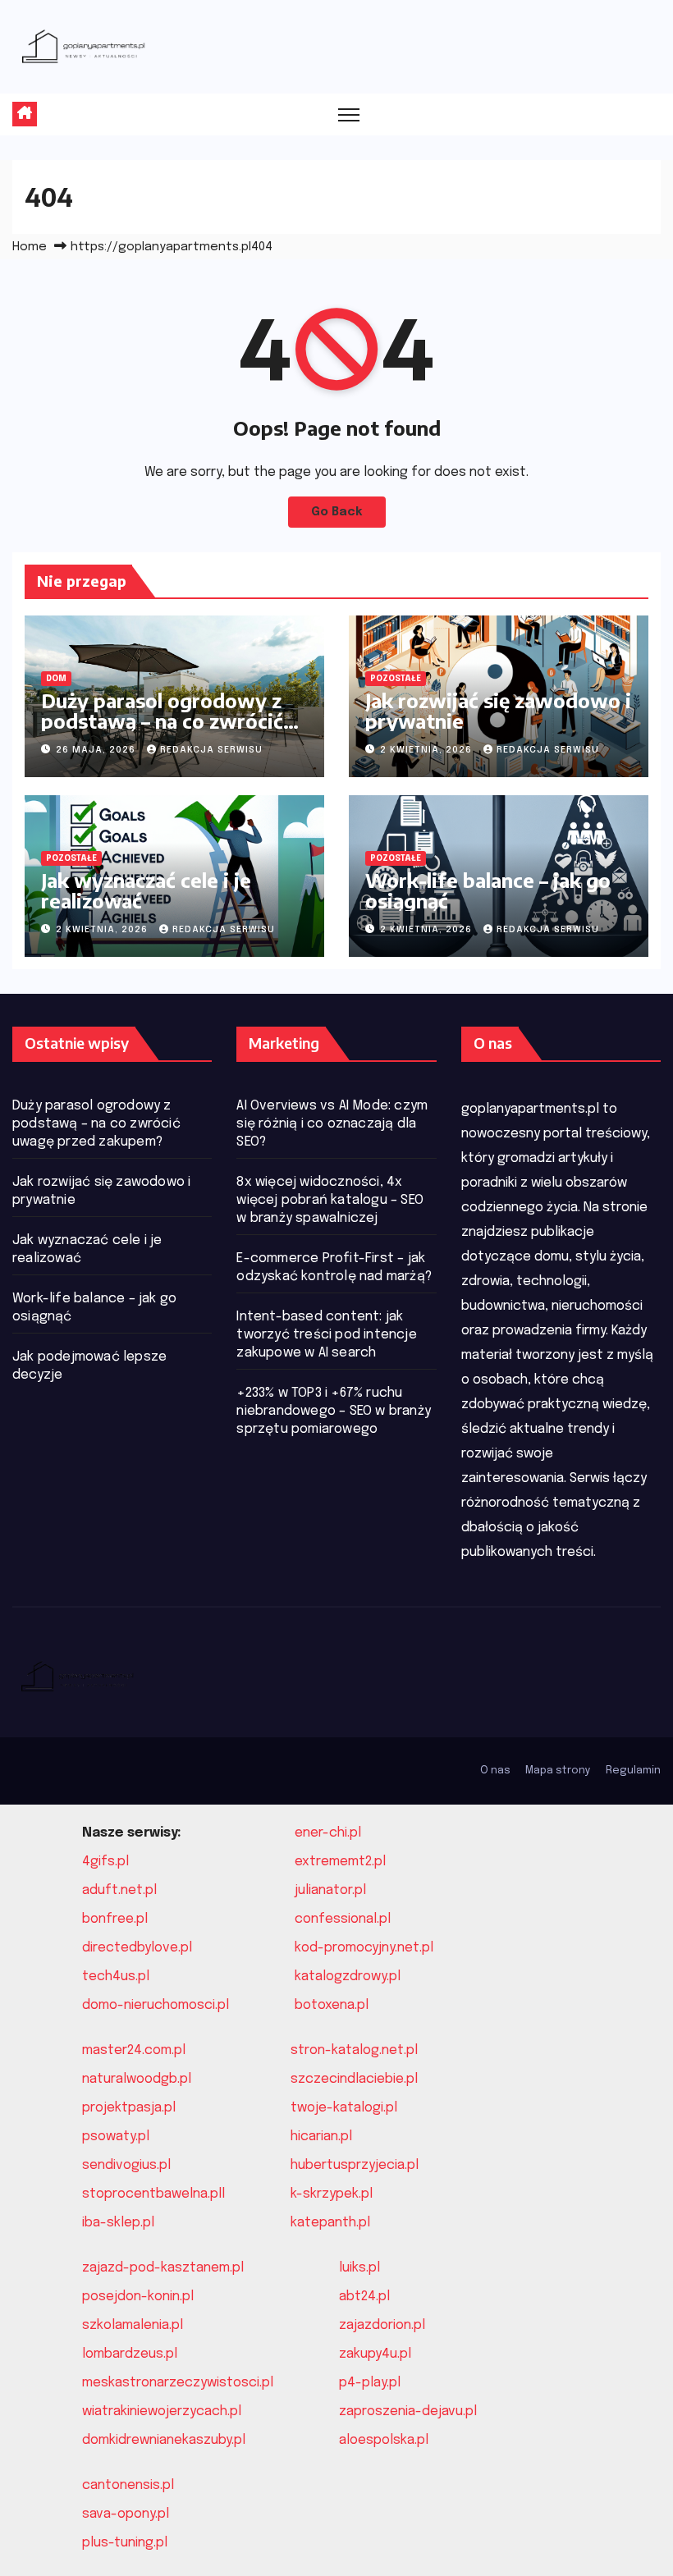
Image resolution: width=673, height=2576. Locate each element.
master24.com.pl (134, 2050)
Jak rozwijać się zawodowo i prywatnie (498, 710)
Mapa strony (558, 1771)
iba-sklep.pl (118, 2223)
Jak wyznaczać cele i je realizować (146, 890)
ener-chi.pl (328, 1833)
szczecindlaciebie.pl (354, 2079)
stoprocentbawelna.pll (153, 2194)
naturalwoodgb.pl (137, 2079)
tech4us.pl (116, 1977)
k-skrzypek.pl (332, 2194)
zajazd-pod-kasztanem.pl (163, 2268)
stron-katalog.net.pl (354, 2050)
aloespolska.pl (384, 2440)
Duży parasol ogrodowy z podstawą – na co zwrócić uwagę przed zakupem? (162, 721)
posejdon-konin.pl (138, 2297)
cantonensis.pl (128, 2485)
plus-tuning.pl (125, 2543)
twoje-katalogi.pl (344, 2108)
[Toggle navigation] (349, 114)
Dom (56, 679)
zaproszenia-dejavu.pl (408, 2411)
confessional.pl (343, 1919)
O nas (495, 1771)
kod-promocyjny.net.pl (364, 1948)
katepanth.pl (330, 2223)
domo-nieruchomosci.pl (156, 2005)
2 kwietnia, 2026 (428, 750)
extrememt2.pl (340, 1862)
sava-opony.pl (126, 2514)
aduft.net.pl (119, 1890)
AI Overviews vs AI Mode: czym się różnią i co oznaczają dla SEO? (332, 1124)
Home (30, 247)
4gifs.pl (105, 1862)
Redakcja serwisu (211, 750)
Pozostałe (396, 679)
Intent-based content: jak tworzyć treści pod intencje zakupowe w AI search (326, 1335)
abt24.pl (364, 2297)
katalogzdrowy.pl (348, 1977)
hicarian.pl (321, 2137)
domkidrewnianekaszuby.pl (164, 2440)
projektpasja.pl (129, 2108)
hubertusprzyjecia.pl (355, 2165)
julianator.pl (330, 1890)
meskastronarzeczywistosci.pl (178, 2383)
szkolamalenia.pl (133, 2325)
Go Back (337, 512)
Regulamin (633, 1771)
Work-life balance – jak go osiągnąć (488, 890)
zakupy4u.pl (375, 2354)
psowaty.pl (116, 2137)
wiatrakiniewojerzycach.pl (162, 2411)
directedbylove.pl (137, 1948)
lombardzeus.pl (130, 2354)
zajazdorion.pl (382, 2325)
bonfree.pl (115, 1919)
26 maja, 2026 (97, 750)
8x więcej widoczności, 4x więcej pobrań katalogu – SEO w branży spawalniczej (330, 1200)
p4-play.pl (370, 2383)
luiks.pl (359, 2268)
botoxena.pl (332, 2005)
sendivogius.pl (126, 2165)
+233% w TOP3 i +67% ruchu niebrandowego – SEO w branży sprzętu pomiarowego (334, 1411)
